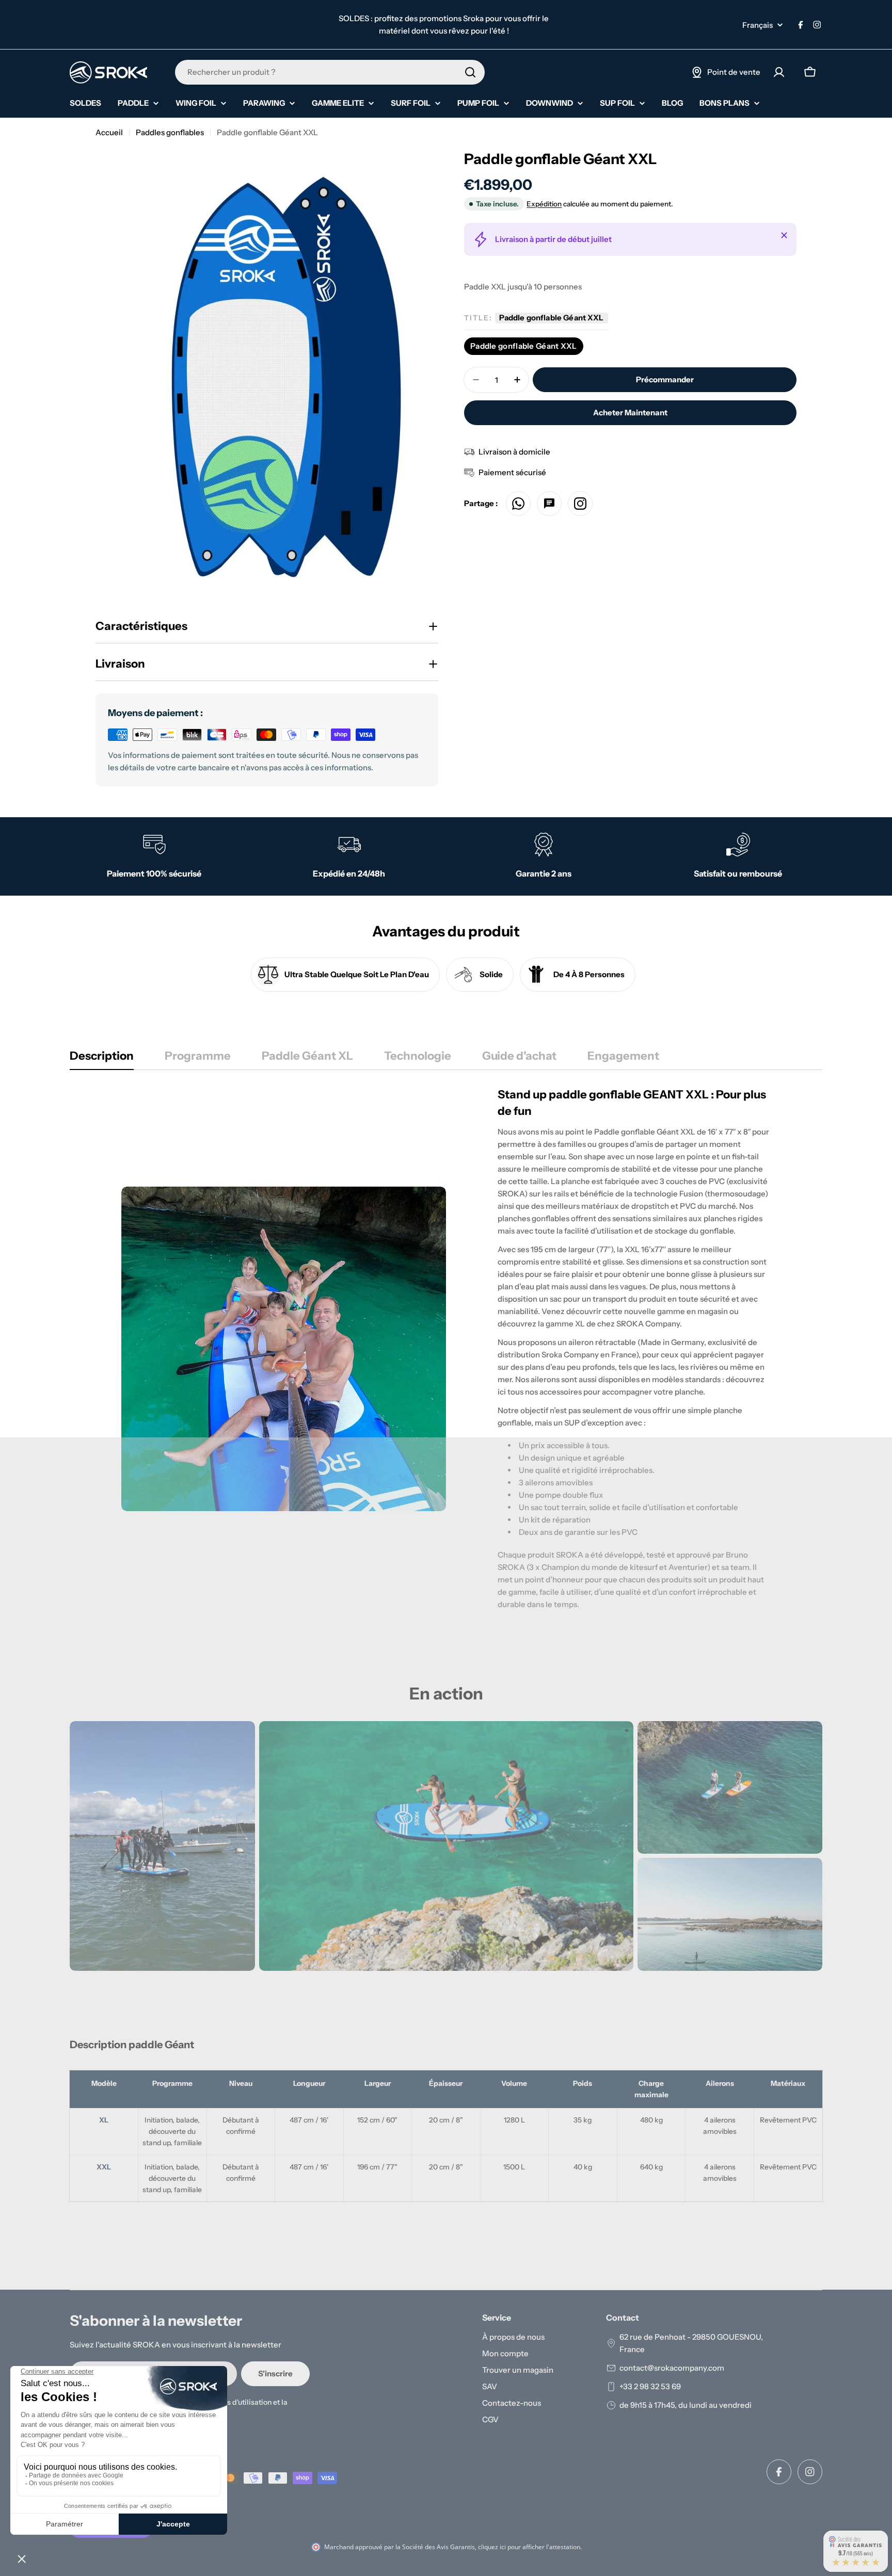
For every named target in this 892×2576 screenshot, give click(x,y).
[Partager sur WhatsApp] (518, 504)
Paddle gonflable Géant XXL (524, 346)
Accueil (109, 132)
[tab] (102, 1059)
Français (758, 25)
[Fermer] (784, 235)
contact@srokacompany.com (672, 2368)
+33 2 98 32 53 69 (650, 2386)
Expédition (544, 204)
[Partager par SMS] (549, 504)
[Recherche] (470, 72)
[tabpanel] (446, 1349)
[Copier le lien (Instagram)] (580, 504)
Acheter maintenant (630, 412)
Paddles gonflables (170, 132)
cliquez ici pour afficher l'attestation (529, 2547)
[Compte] (779, 72)
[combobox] (330, 72)
